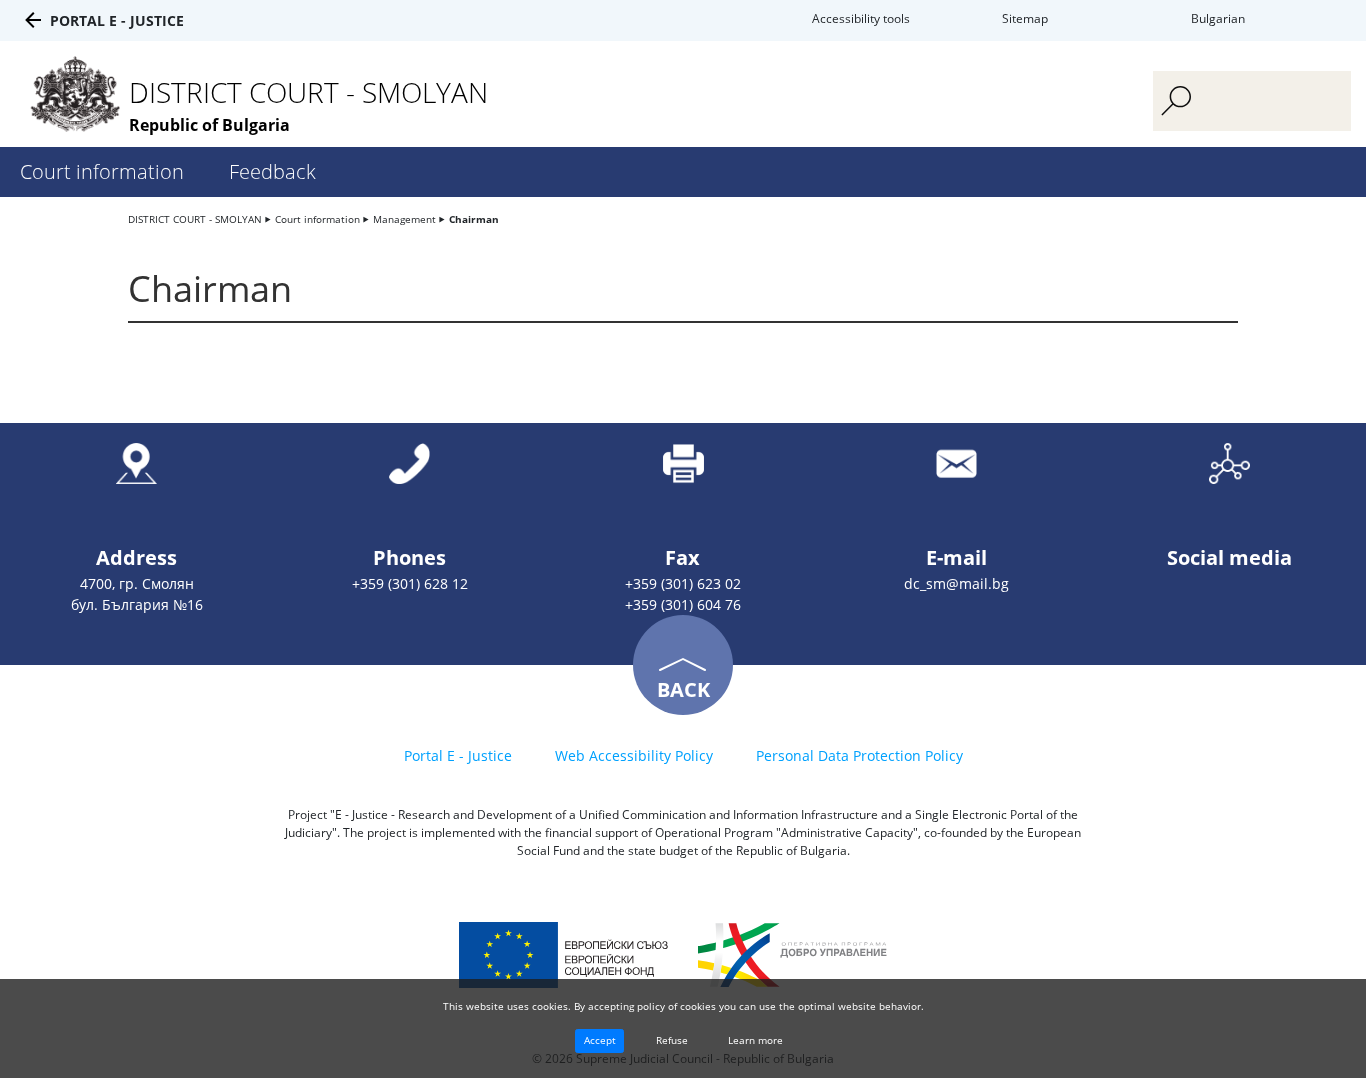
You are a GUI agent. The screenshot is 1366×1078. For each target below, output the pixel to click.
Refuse (672, 1040)
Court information (102, 171)
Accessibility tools (861, 18)
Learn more (755, 1040)
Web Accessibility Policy (634, 755)
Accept (600, 1040)
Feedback (272, 171)
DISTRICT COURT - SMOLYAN (195, 219)
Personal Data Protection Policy (859, 755)
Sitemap (1025, 18)
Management (404, 219)
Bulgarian (1218, 18)
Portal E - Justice (117, 20)
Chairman (474, 219)
